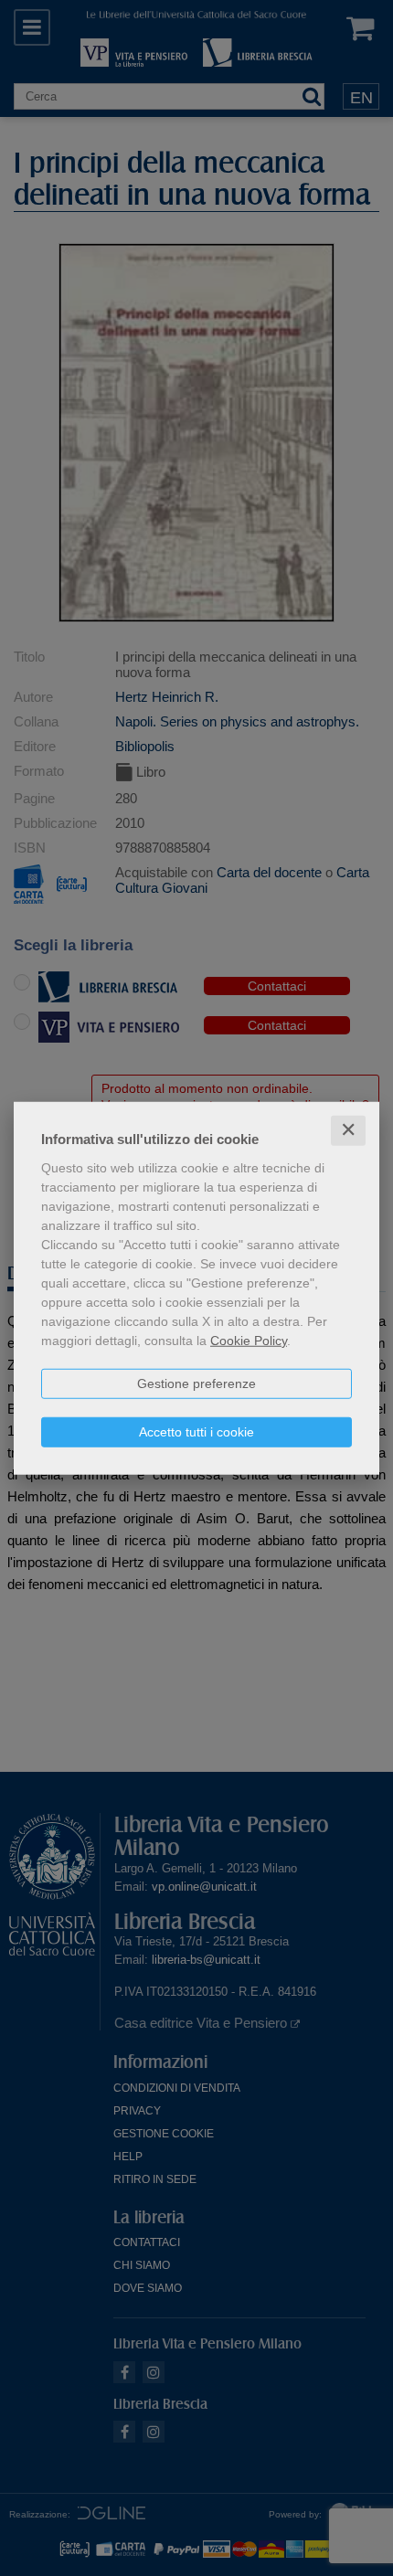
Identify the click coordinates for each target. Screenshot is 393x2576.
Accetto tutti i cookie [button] (196, 1432)
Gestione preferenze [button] (196, 1383)
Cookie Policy (249, 1341)
